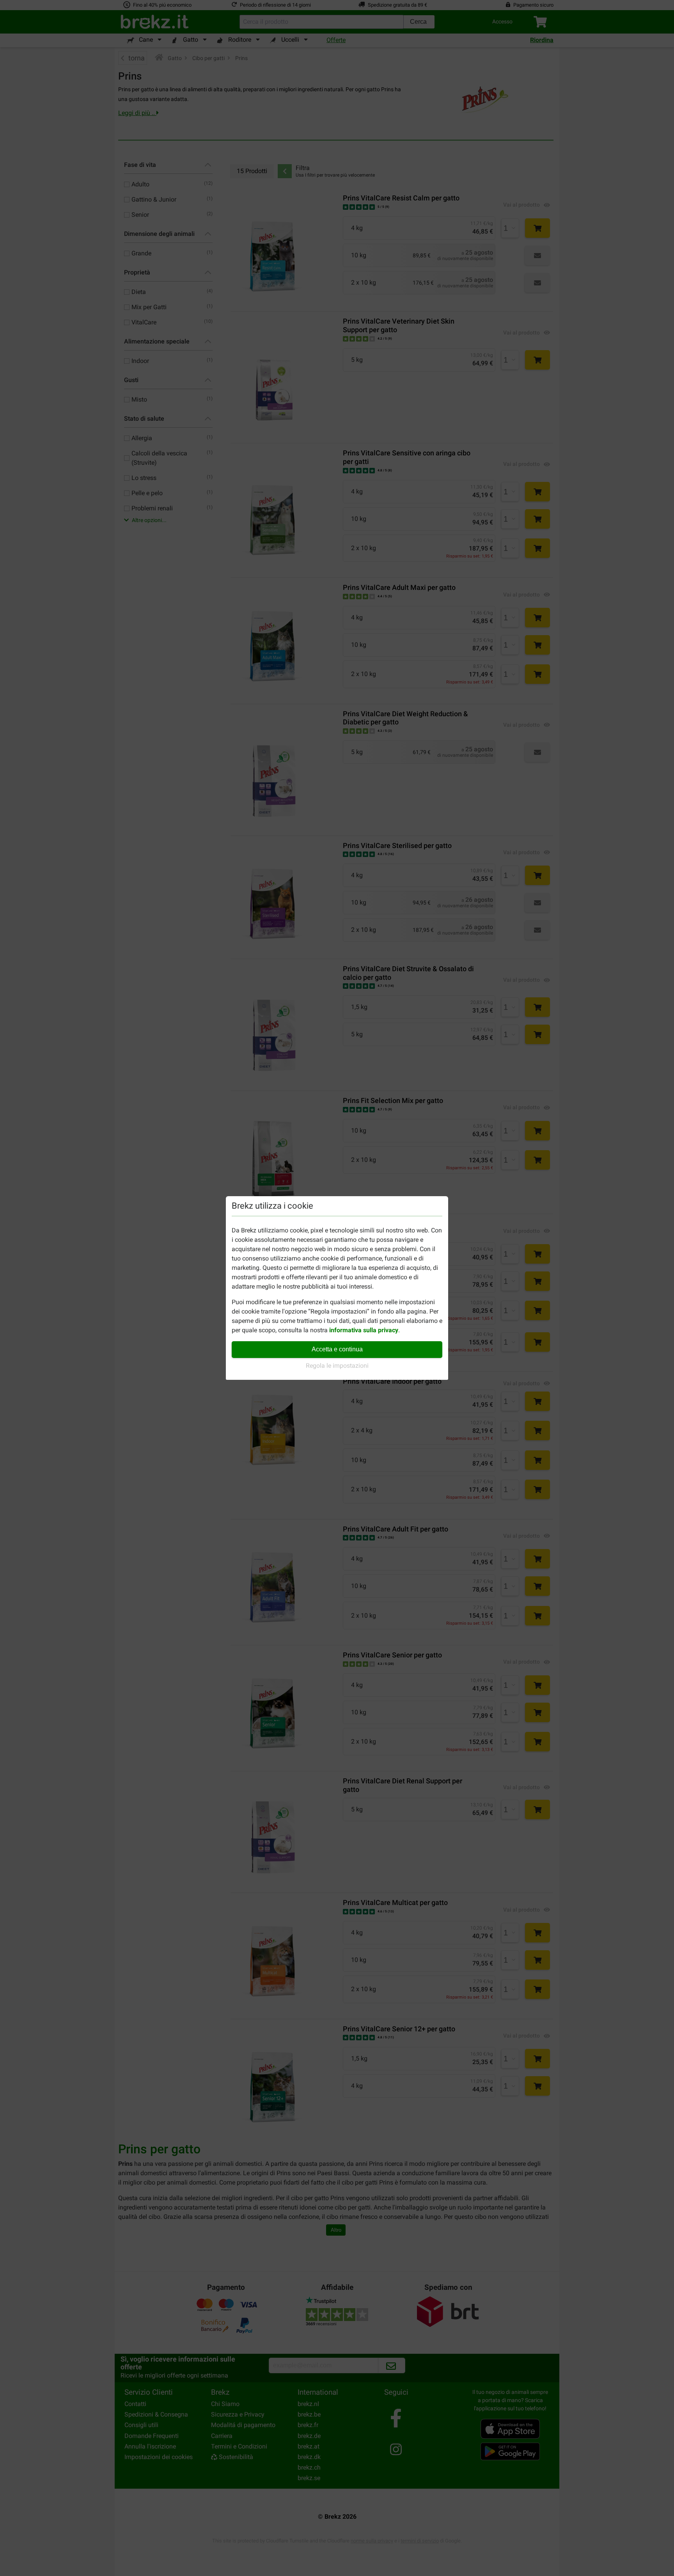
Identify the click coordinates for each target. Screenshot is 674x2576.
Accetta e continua (337, 1349)
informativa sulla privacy (364, 1330)
